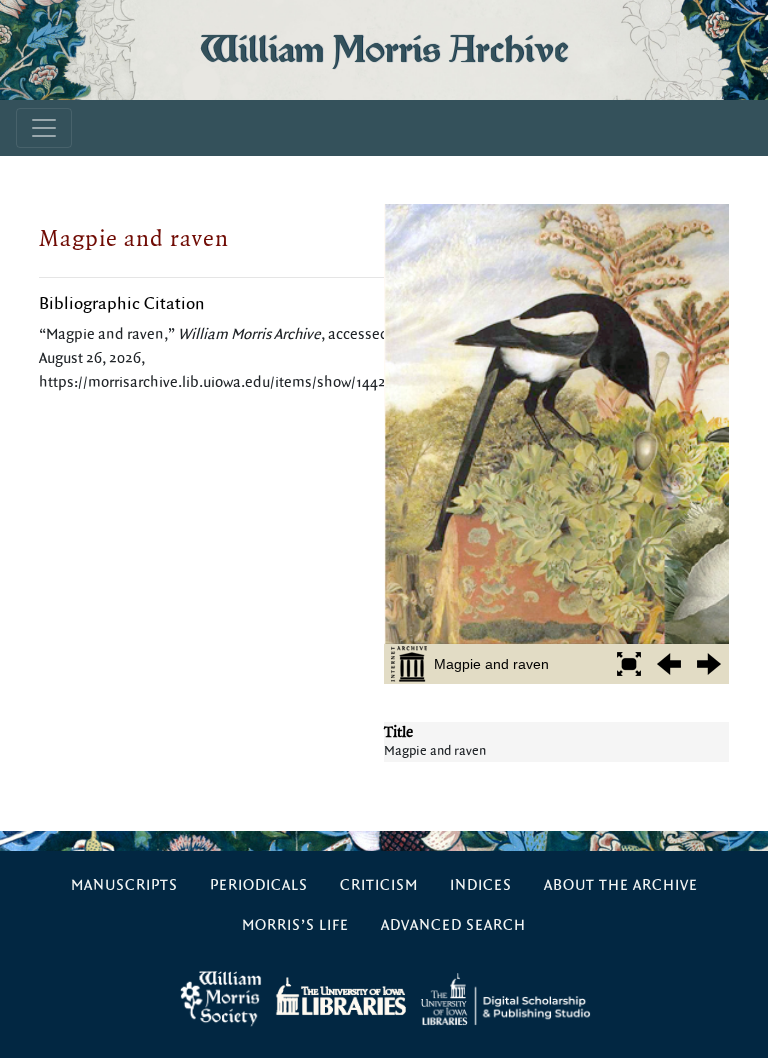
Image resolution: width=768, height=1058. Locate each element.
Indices (481, 885)
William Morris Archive (384, 49)
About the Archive (621, 885)
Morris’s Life (295, 925)
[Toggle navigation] (44, 128)
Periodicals (259, 885)
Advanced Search (453, 925)
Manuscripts (124, 885)
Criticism (379, 885)
